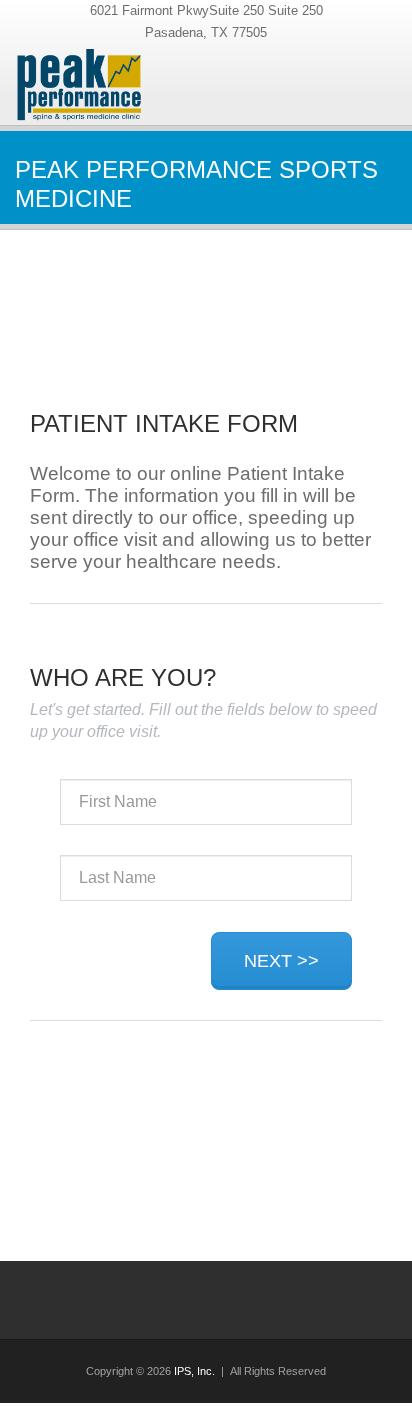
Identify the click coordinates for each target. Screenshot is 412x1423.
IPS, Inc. (194, 1371)
